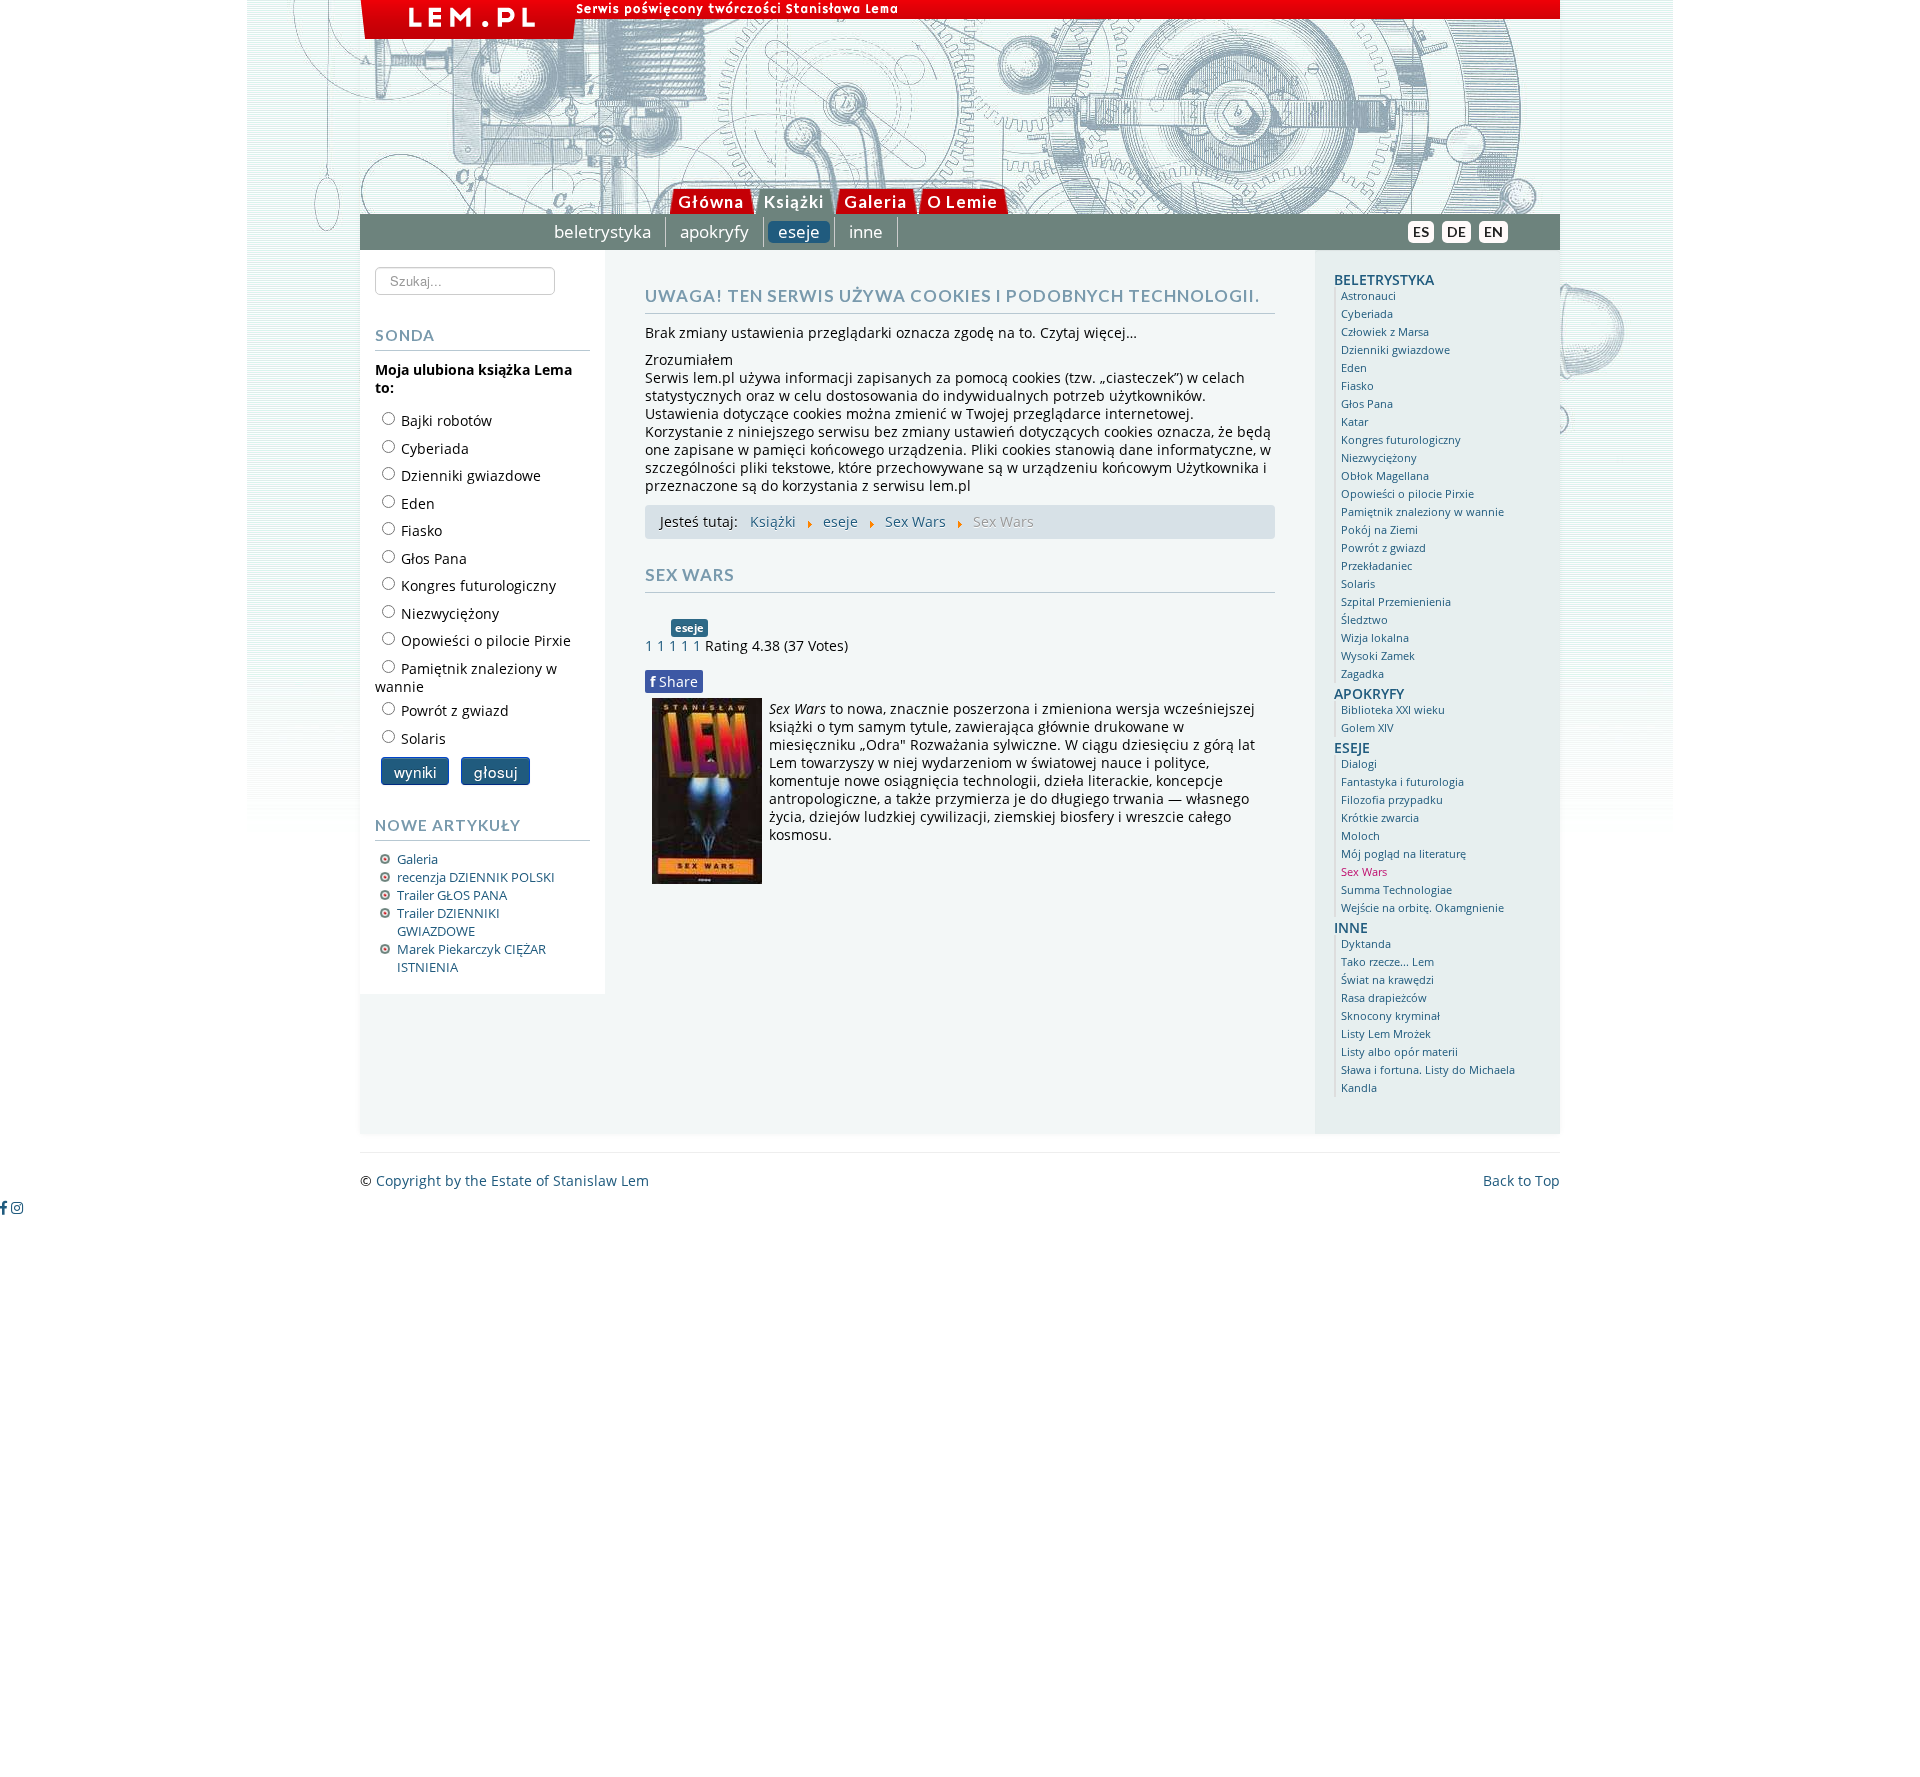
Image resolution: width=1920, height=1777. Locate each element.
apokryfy (714, 232)
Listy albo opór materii (1399, 1051)
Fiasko (1357, 385)
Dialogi (1359, 763)
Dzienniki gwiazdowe (1395, 349)
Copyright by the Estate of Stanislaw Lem (512, 1180)
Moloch (1360, 835)
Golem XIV (1367, 727)
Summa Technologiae (1396, 889)
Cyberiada (1367, 313)
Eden (1354, 367)
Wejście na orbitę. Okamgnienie (1422, 907)
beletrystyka (602, 232)
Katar (1354, 421)
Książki (794, 201)
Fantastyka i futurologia (1402, 781)
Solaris (1358, 583)
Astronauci (1368, 295)
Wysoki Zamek (1378, 655)
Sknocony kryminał (1390, 1015)
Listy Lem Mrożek (1386, 1033)
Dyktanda (1366, 943)
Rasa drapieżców (1384, 997)
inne (866, 232)
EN (1493, 231)
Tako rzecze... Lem (1387, 961)
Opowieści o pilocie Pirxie (1407, 493)
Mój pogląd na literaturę (1403, 853)
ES (1421, 231)
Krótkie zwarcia (1380, 817)
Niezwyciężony (1379, 457)
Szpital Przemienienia (1396, 601)
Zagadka (1362, 673)
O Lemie (962, 201)
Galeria (875, 201)
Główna (711, 201)
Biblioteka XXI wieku (1393, 709)
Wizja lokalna (1375, 637)
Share (674, 681)
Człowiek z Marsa (1385, 331)
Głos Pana (1367, 403)
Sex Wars (1364, 871)
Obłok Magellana (1385, 475)
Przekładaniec (1376, 565)
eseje (799, 232)
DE (1456, 231)
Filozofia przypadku (1392, 799)
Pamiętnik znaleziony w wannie (1422, 511)
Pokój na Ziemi (1379, 529)
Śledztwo (1364, 619)
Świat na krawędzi (1387, 979)
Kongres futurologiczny (1401, 439)
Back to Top (1521, 1180)
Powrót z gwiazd (1383, 547)
